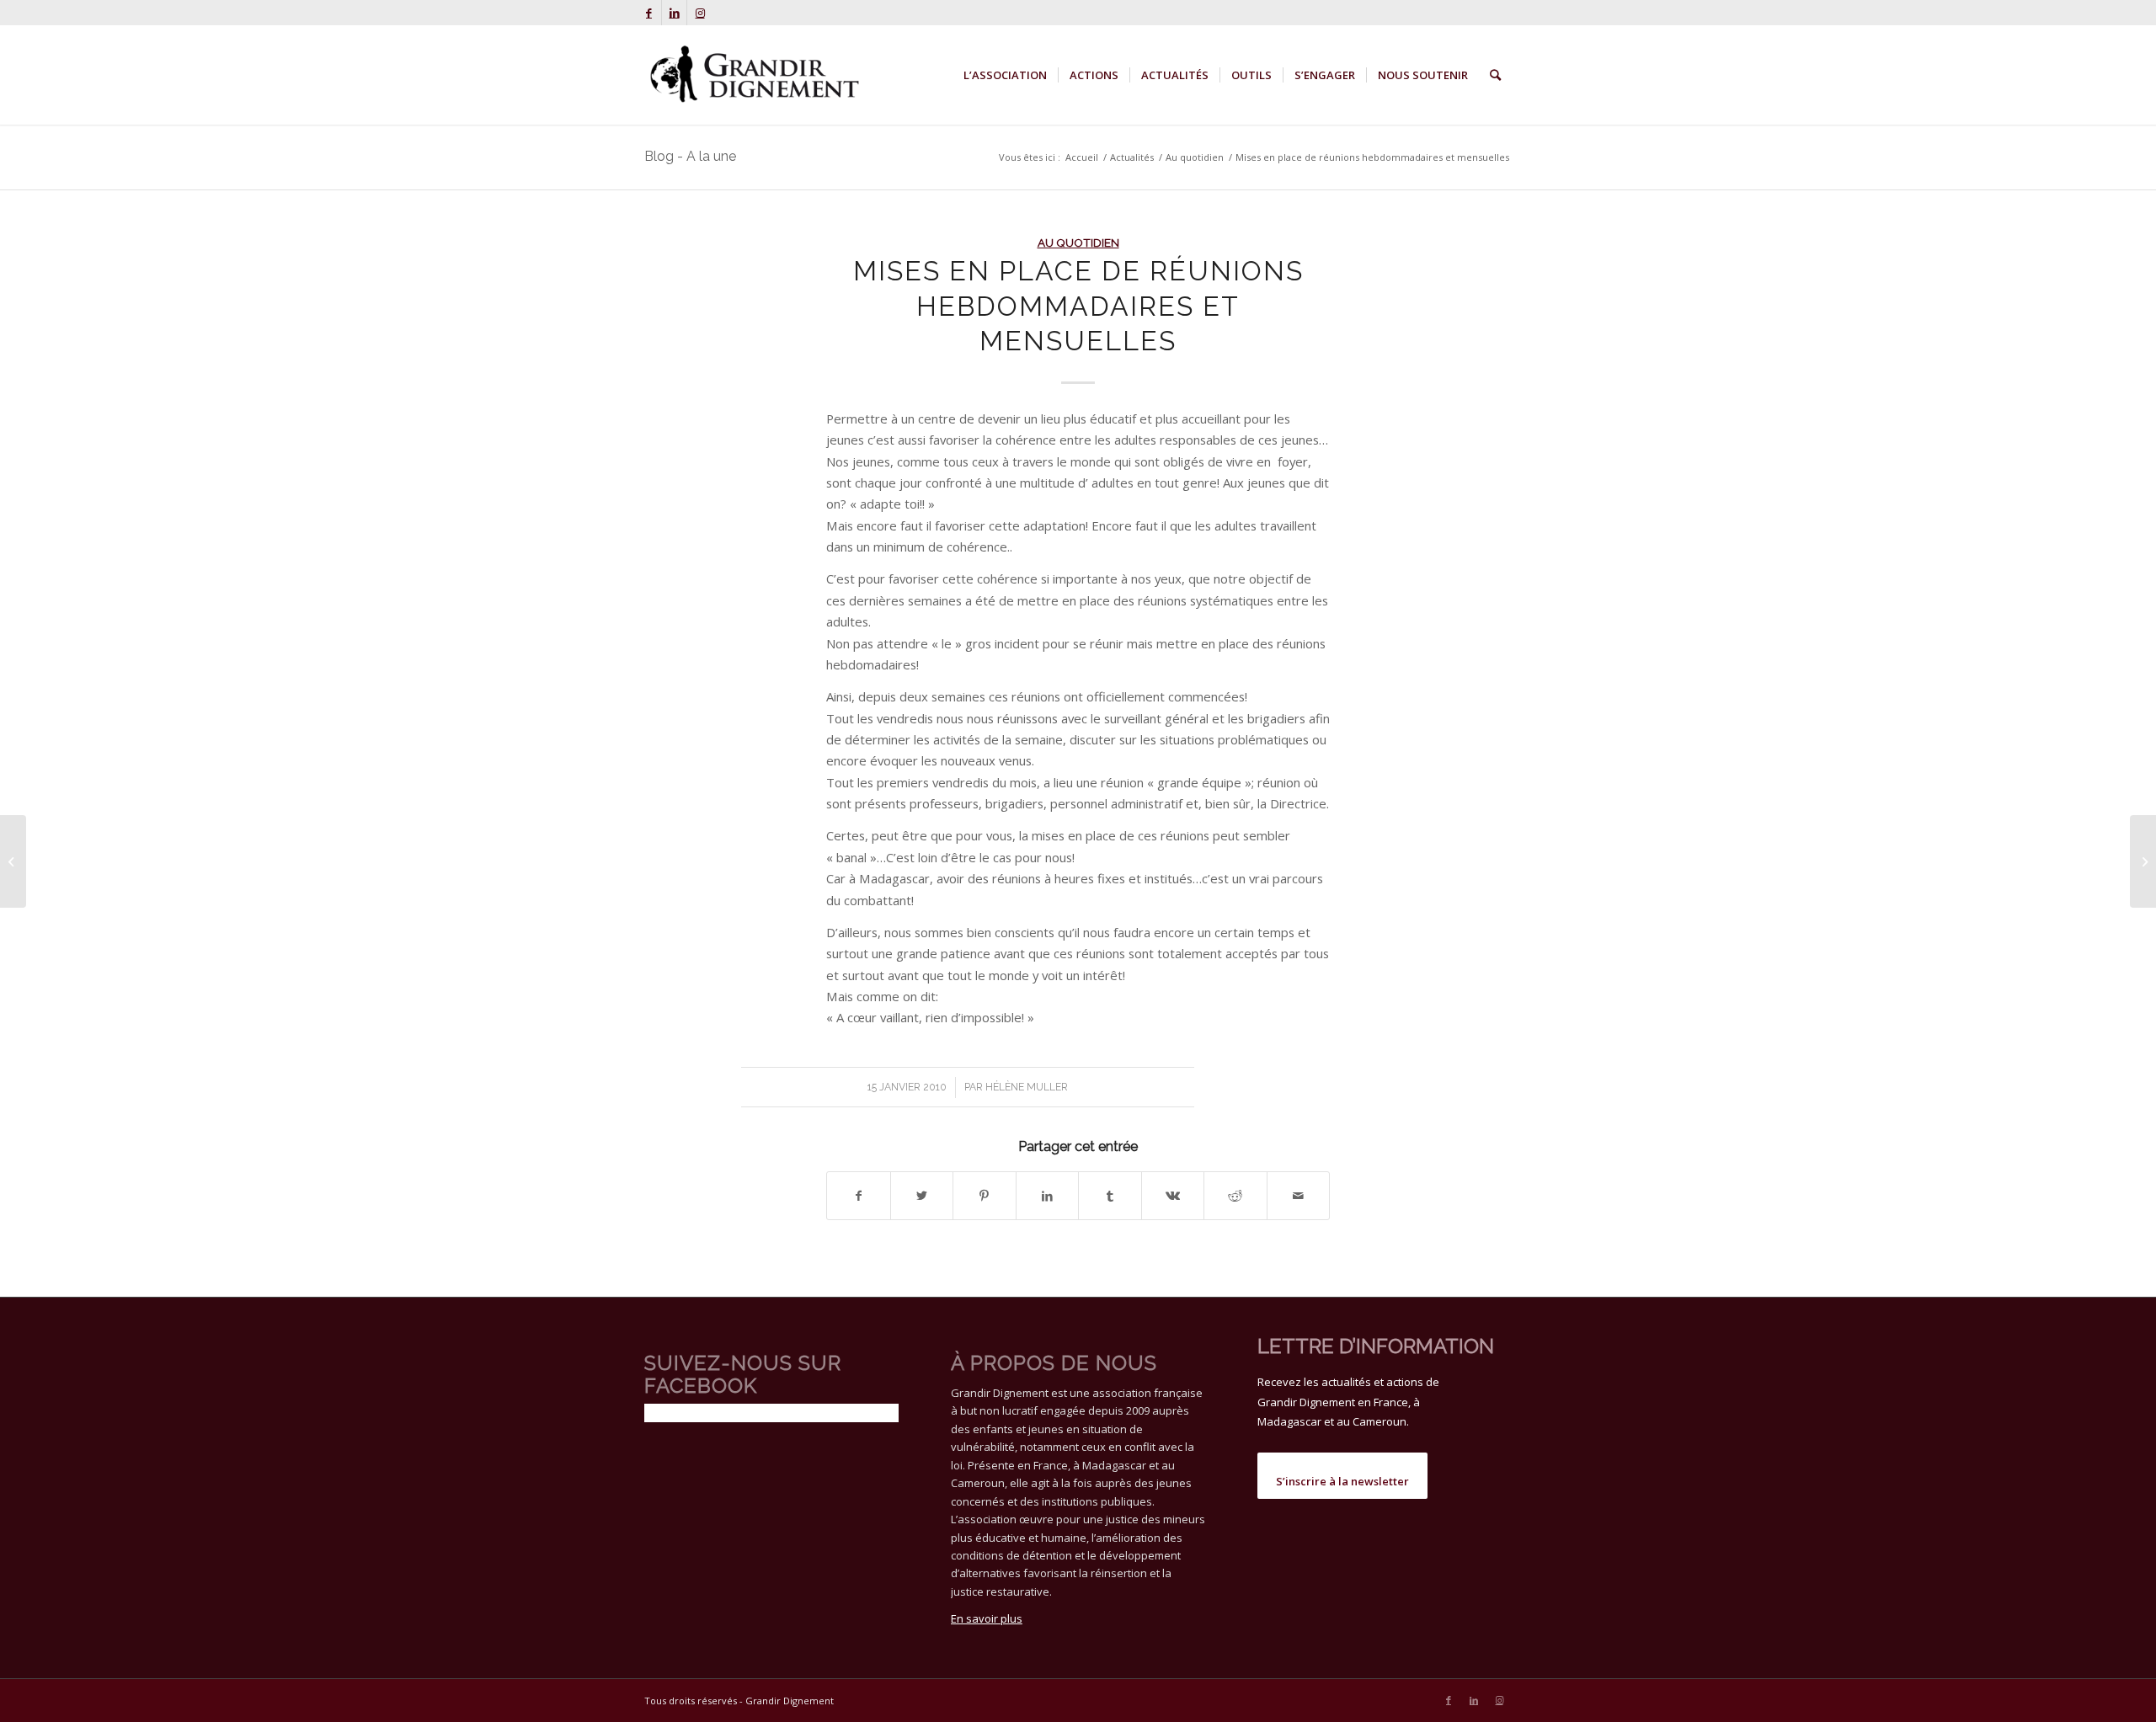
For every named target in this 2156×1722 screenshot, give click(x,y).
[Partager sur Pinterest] (985, 1196)
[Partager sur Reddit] (1235, 1196)
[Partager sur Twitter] (922, 1196)
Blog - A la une (690, 156)
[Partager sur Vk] (1173, 1196)
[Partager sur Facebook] (859, 1196)
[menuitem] (1005, 75)
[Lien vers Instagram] (700, 13)
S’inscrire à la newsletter (1342, 1481)
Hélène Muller (1027, 1087)
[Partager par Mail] (1299, 1196)
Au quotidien (1078, 243)
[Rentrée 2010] (13, 861)
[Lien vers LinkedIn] (674, 13)
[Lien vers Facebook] (649, 13)
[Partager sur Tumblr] (1110, 1196)
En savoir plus (987, 1618)
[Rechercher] (1495, 75)
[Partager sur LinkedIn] (1048, 1196)
